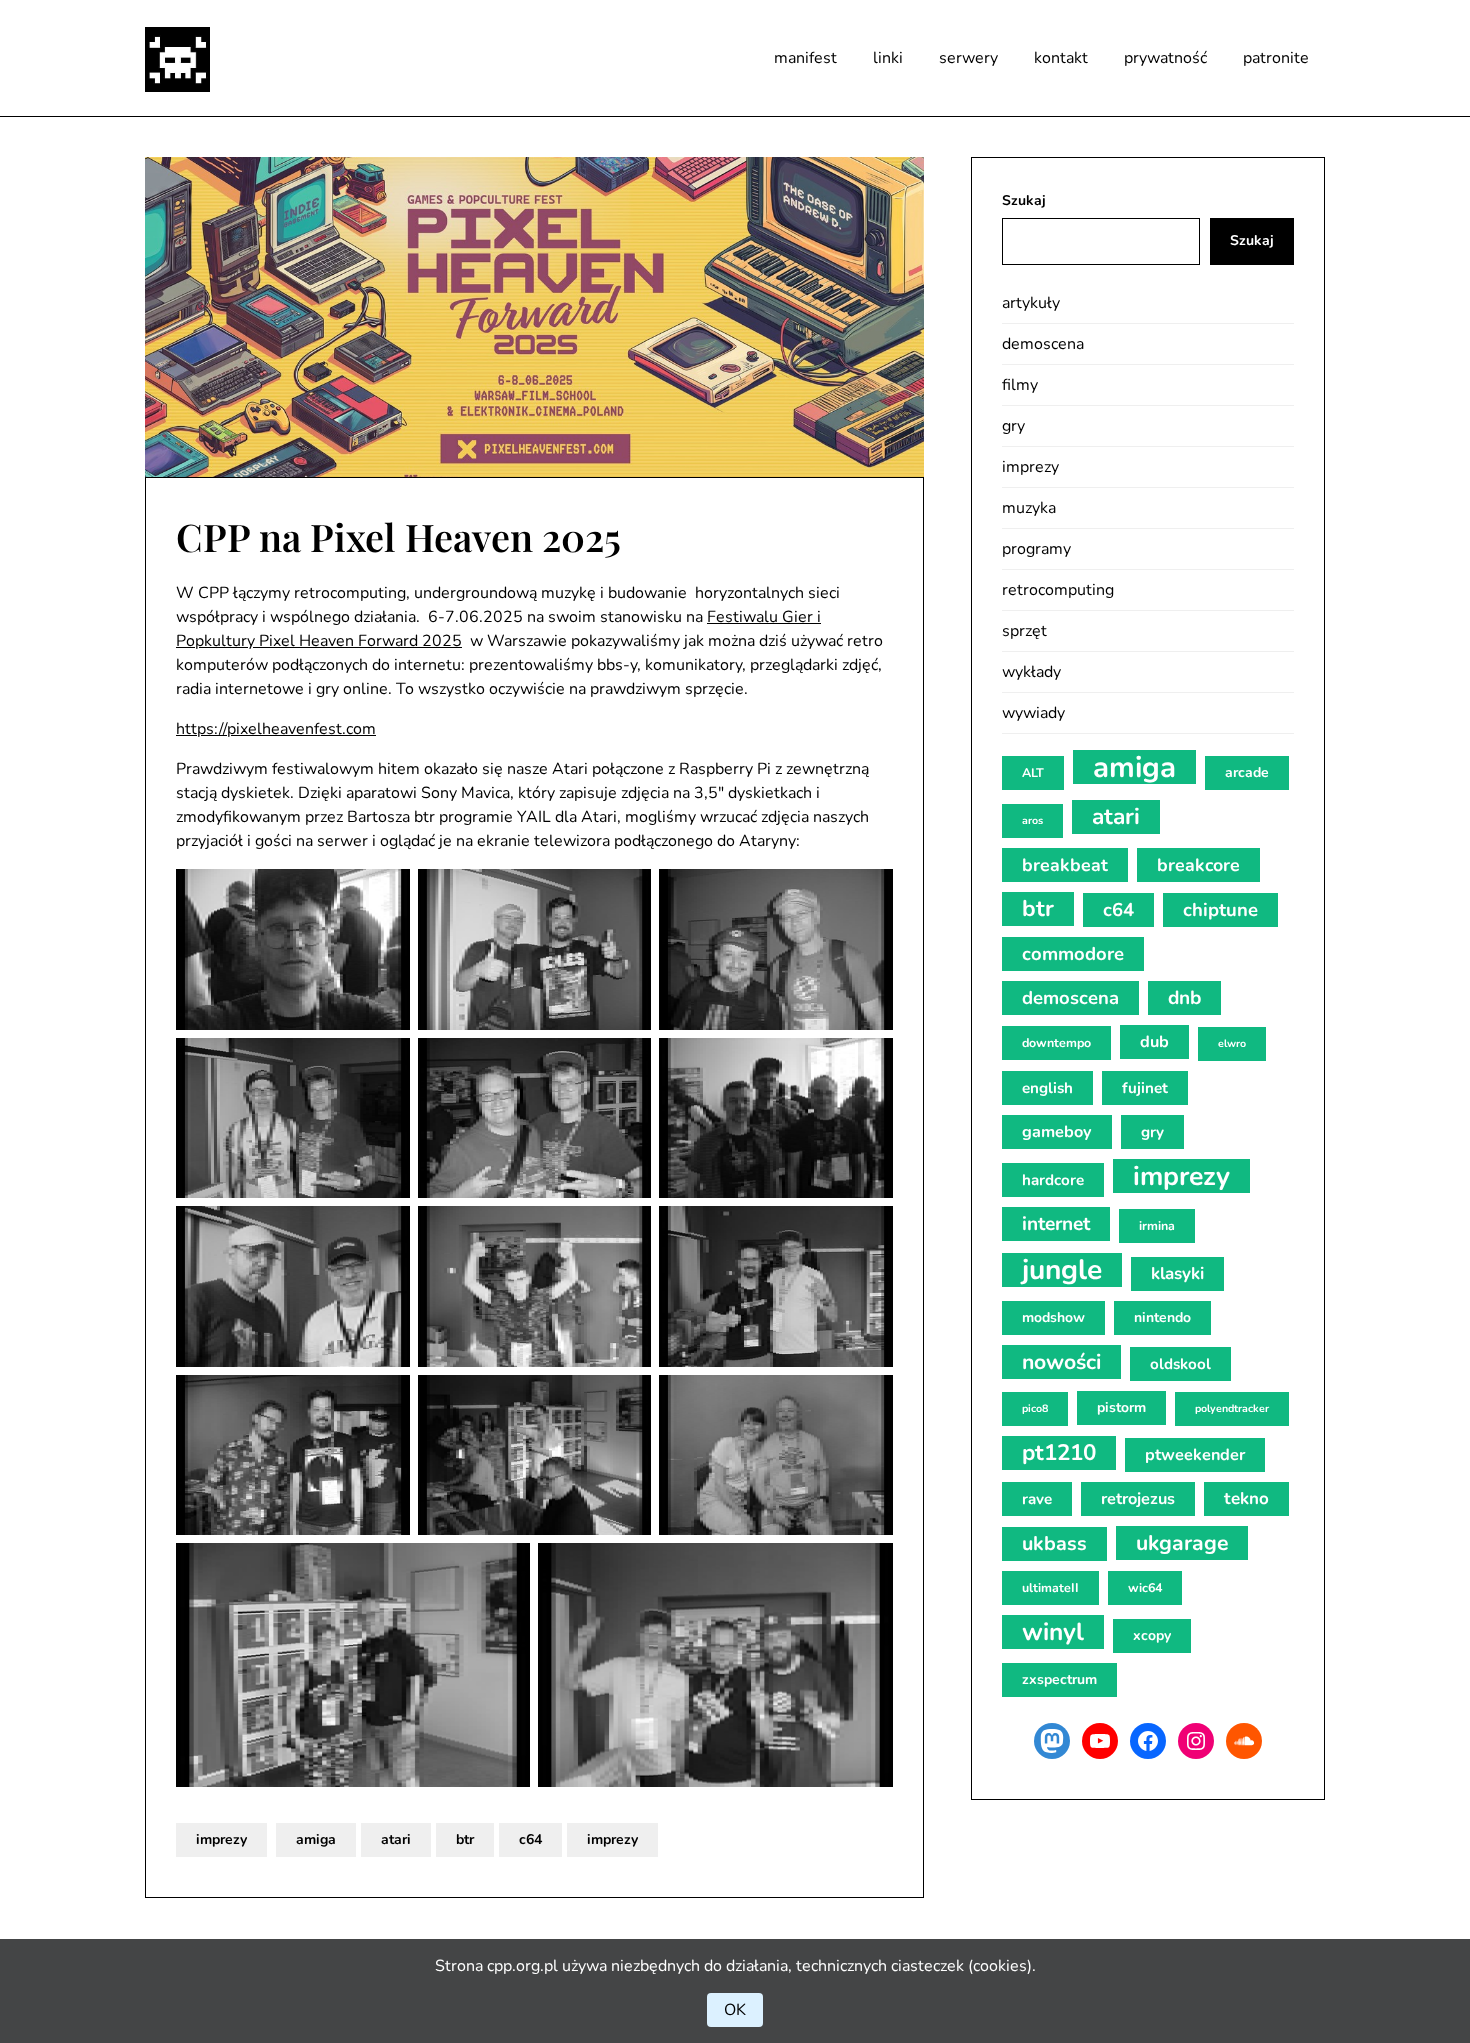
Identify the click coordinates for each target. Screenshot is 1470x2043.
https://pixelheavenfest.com (276, 729)
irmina (1157, 1225)
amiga (316, 1839)
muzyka (1029, 508)
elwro (1232, 1043)
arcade (1247, 772)
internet (1056, 1224)
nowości (1061, 1362)
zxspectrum (1059, 1679)
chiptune (1220, 910)
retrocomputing (1058, 590)
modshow (1053, 1317)
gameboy (1057, 1132)
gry (1013, 426)
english (1047, 1088)
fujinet (1145, 1088)
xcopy (1152, 1635)
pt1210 (1059, 1452)
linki (888, 58)
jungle (1062, 1270)
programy (1036, 549)
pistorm (1121, 1407)
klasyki (1177, 1273)
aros (1032, 820)
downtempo (1056, 1042)
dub (1154, 1042)
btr (465, 1839)
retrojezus (1138, 1499)
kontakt (1061, 58)
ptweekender (1195, 1455)
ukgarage (1182, 1543)
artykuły (1031, 303)
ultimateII (1050, 1587)
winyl (1053, 1632)
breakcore (1198, 865)
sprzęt (1024, 631)
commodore (1073, 954)
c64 (530, 1839)
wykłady (1031, 672)
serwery (968, 58)
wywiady (1033, 713)
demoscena (1043, 344)
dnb (1184, 998)
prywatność (1165, 58)
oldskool (1180, 1364)
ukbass (1054, 1543)
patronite (1276, 58)
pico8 (1035, 1408)
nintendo (1162, 1317)
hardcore (1053, 1180)
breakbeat (1065, 865)
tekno (1246, 1498)
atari (396, 1839)
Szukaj (1024, 200)
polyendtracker (1232, 1408)
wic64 (1145, 1587)
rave (1037, 1499)
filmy (1020, 385)
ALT (1033, 772)
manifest (805, 58)
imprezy (221, 1839)
